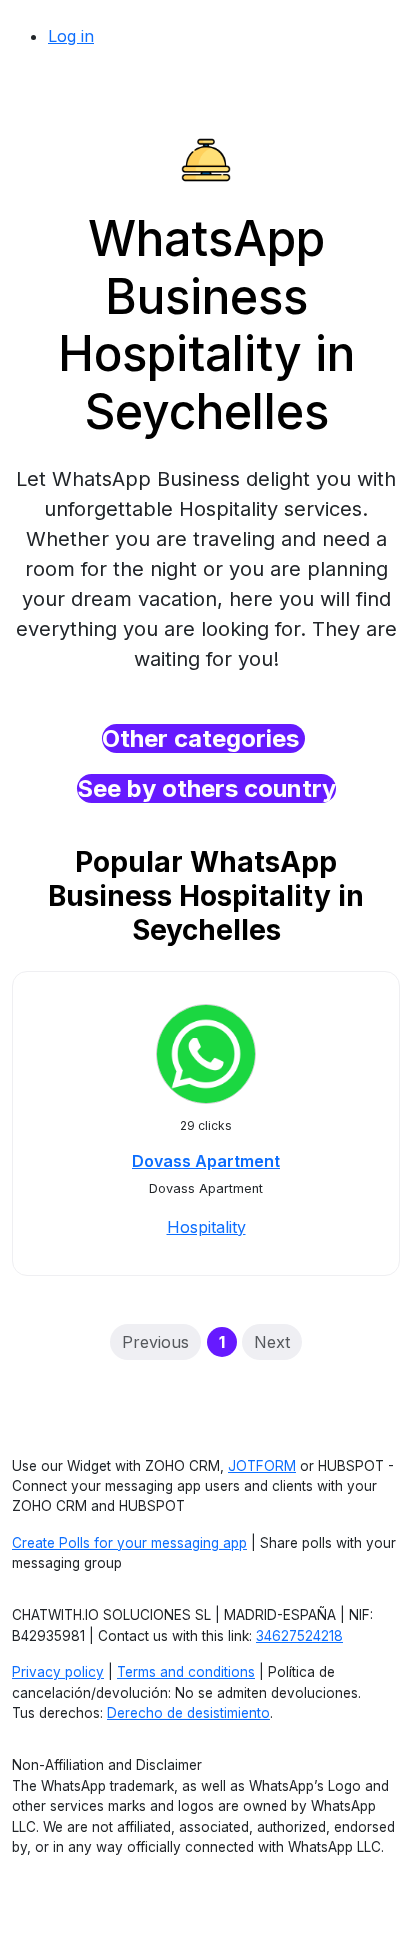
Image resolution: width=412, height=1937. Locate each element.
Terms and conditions (186, 1672)
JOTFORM (262, 1466)
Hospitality (206, 1227)
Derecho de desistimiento (188, 1713)
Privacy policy (58, 1672)
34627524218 (299, 1636)
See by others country (206, 788)
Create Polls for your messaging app (129, 1543)
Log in (71, 36)
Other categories (203, 738)
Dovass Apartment (206, 1161)
